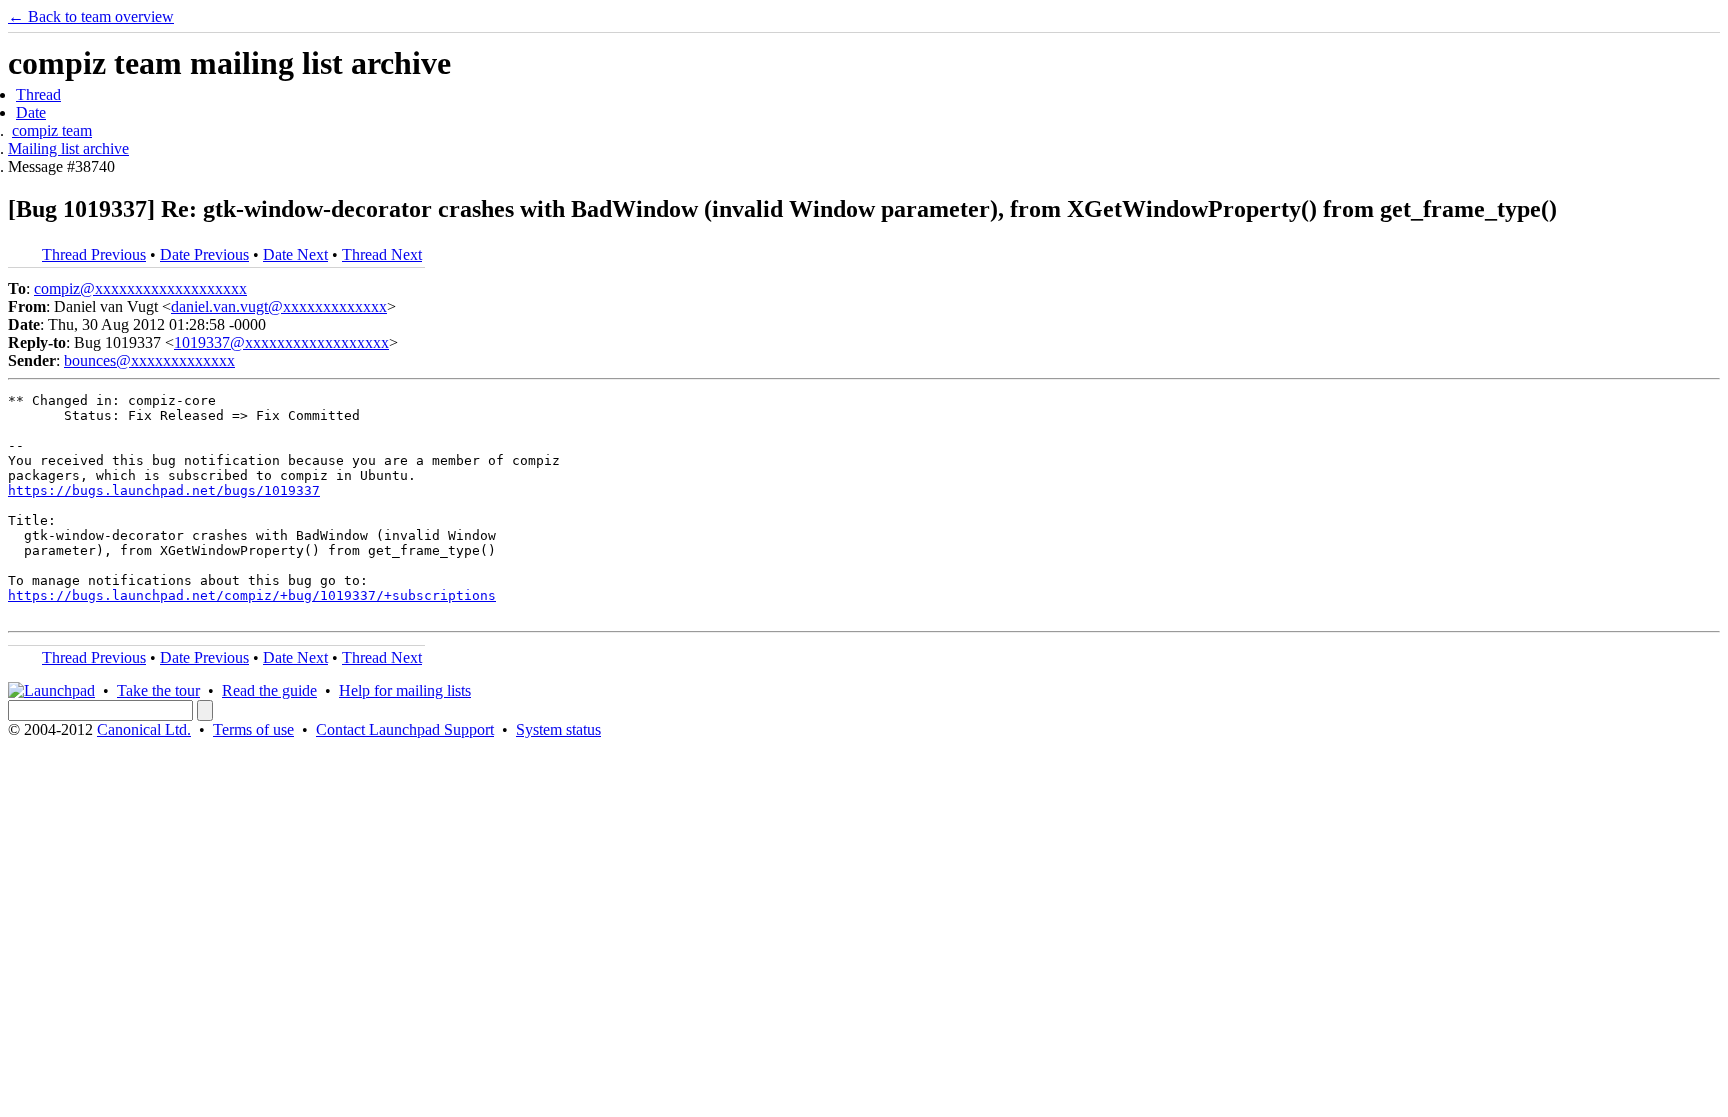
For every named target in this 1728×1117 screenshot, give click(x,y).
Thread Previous (94, 254)
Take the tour (158, 690)
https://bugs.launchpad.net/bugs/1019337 (164, 490)
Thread (38, 94)
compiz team (52, 130)
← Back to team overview (91, 16)
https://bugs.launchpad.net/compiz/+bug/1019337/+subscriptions (252, 595)
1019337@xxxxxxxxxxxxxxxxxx (281, 342)
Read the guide (269, 690)
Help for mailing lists (405, 690)
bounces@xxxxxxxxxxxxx (149, 360)
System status (558, 729)
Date (31, 112)
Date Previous (204, 254)
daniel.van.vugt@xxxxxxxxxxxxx (279, 306)
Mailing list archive (68, 148)
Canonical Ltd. (144, 729)
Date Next (295, 254)
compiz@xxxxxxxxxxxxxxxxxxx (140, 288)
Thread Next (382, 254)
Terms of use (253, 729)
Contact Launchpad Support (405, 729)
